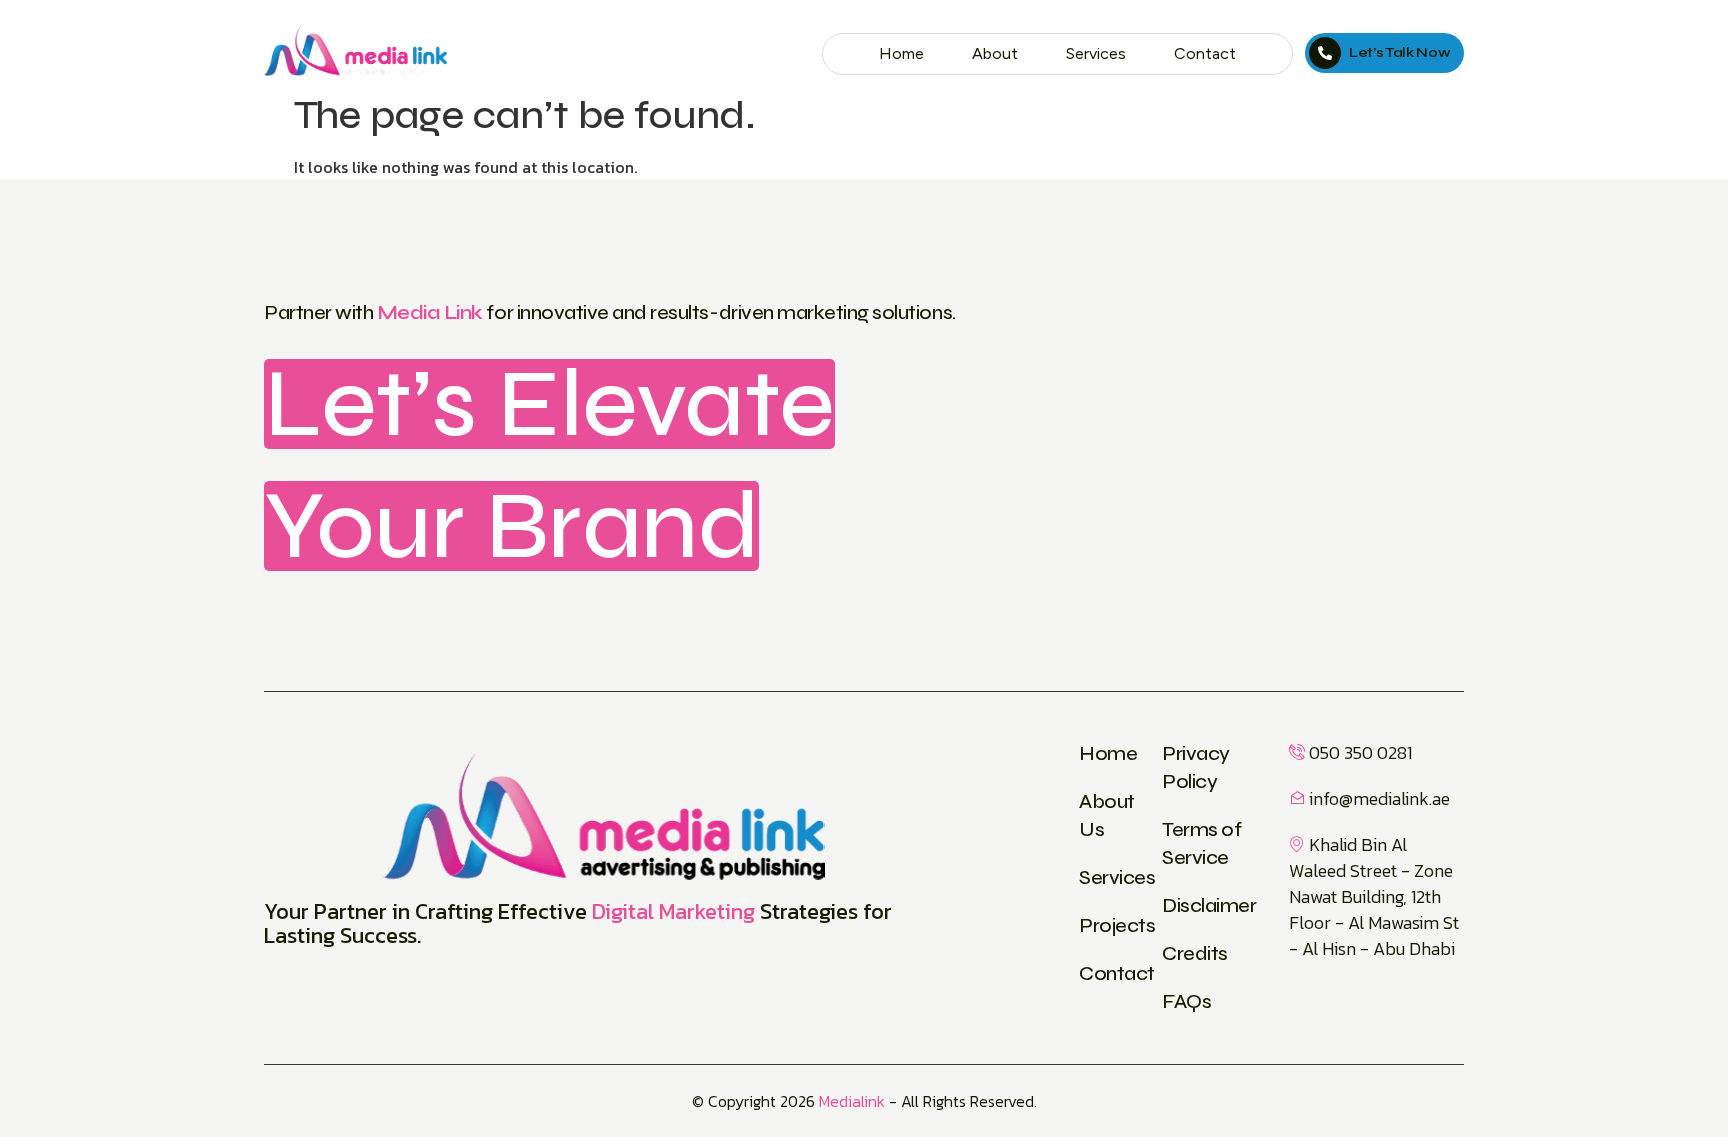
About (995, 53)
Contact (1205, 53)
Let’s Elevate (549, 404)
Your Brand (511, 526)
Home (901, 53)
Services (1096, 53)
